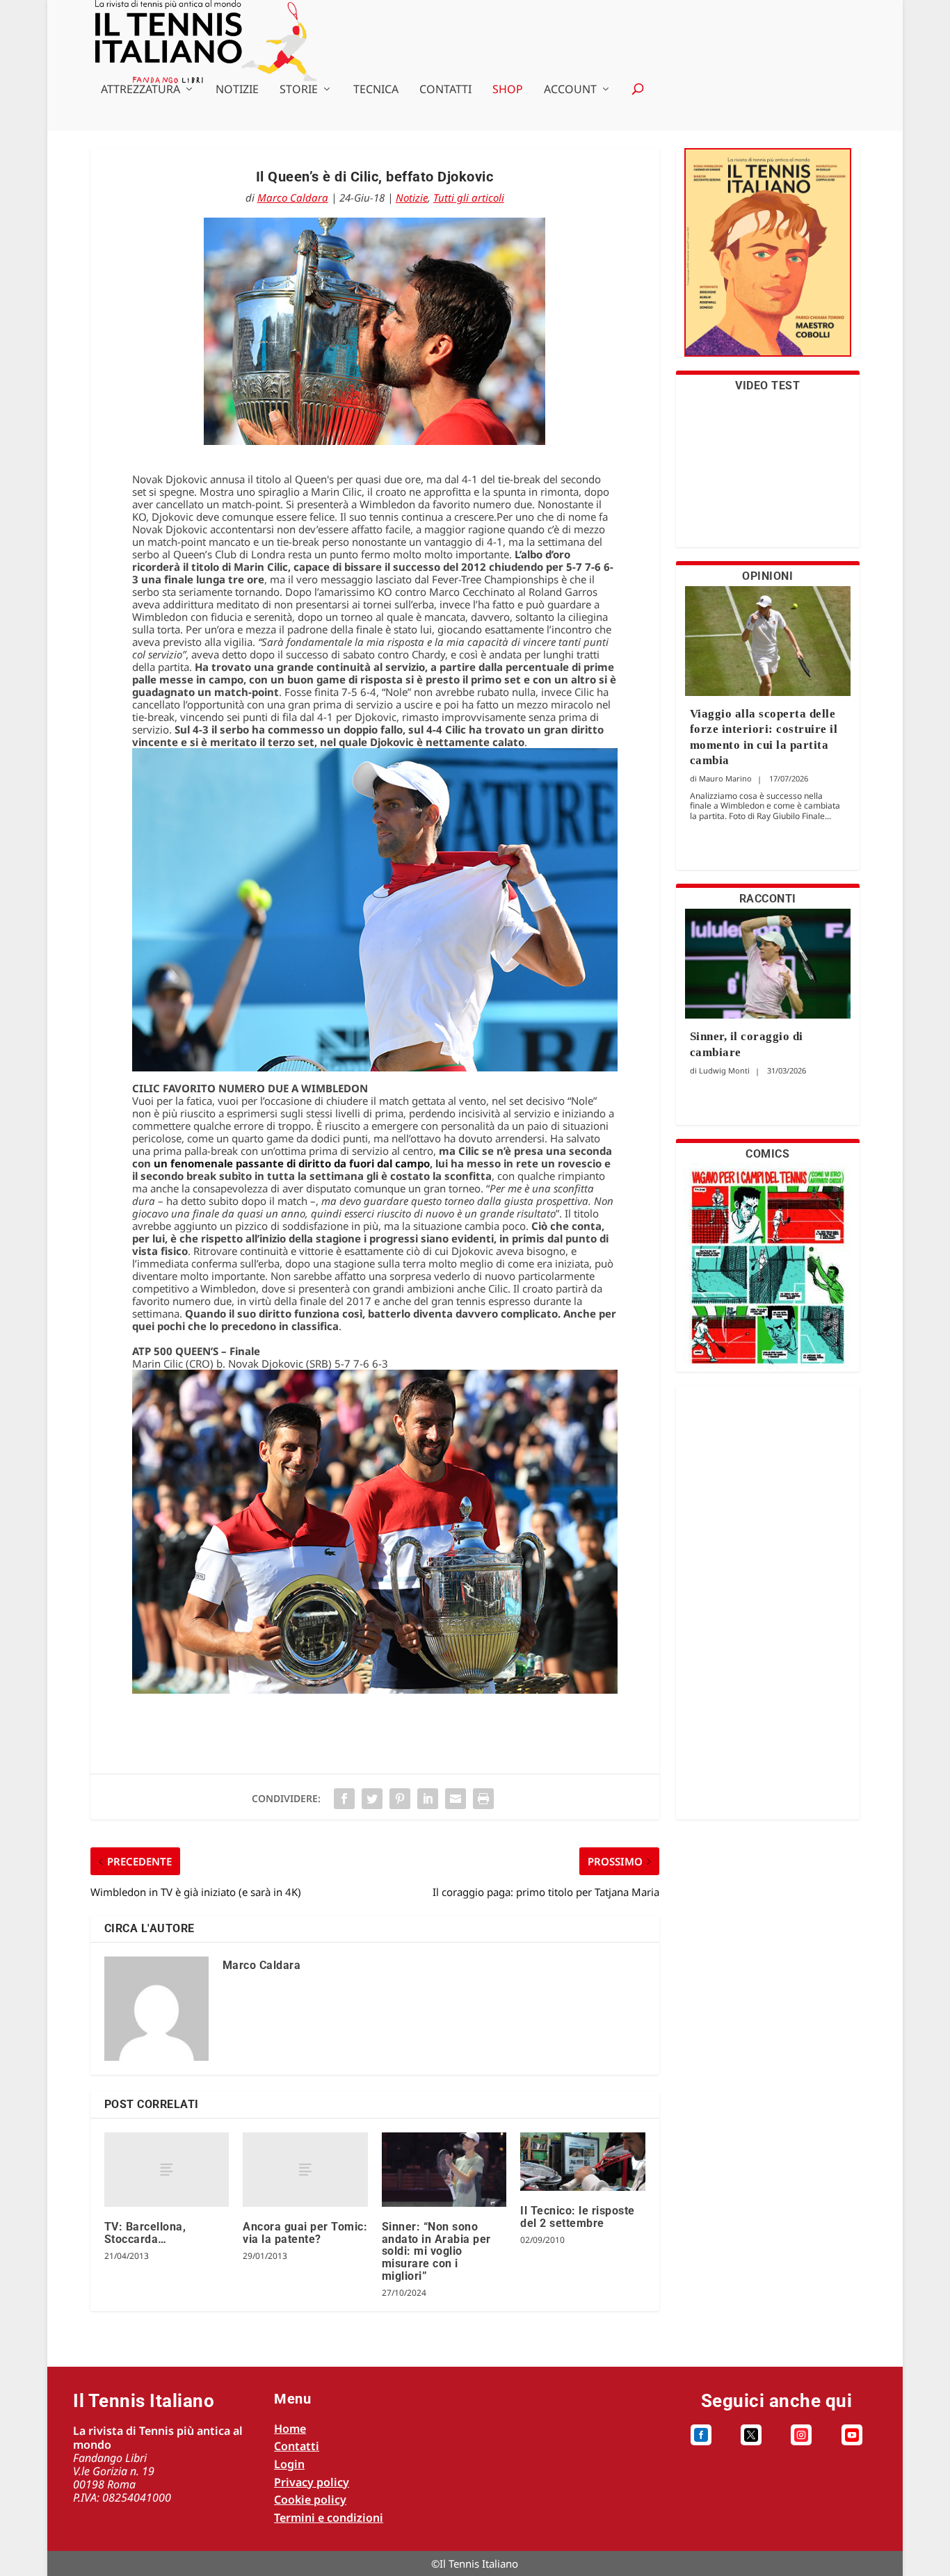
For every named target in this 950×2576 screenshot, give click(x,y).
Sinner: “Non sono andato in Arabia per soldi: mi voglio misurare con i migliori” (436, 2251)
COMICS (767, 1154)
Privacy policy (312, 2482)
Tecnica (376, 90)
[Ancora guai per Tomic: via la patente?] (305, 2170)
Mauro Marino (725, 778)
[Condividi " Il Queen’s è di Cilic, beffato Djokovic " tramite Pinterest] (400, 1799)
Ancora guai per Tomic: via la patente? (305, 2233)
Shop (508, 90)
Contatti (445, 90)
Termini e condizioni (329, 2518)
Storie (299, 90)
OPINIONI (767, 576)
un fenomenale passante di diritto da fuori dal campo (292, 1163)
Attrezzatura (140, 90)
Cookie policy (310, 2500)
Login (289, 2464)
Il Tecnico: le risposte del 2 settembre (578, 2217)
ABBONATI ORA (767, 261)
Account (570, 90)
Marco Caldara (293, 197)
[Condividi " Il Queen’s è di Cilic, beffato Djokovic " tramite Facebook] (344, 1799)
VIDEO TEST (767, 386)
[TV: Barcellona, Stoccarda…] (167, 2170)
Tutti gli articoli (469, 197)
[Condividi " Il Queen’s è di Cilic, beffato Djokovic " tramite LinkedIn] (428, 1799)
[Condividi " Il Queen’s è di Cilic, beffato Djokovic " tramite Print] (483, 1799)
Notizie (237, 90)
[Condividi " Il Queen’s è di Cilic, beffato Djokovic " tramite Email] (456, 1799)
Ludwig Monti (724, 1070)
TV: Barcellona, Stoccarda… (145, 2233)
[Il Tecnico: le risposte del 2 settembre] (582, 2162)
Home (290, 2429)
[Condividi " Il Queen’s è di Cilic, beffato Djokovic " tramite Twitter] (372, 1799)
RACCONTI (768, 899)
